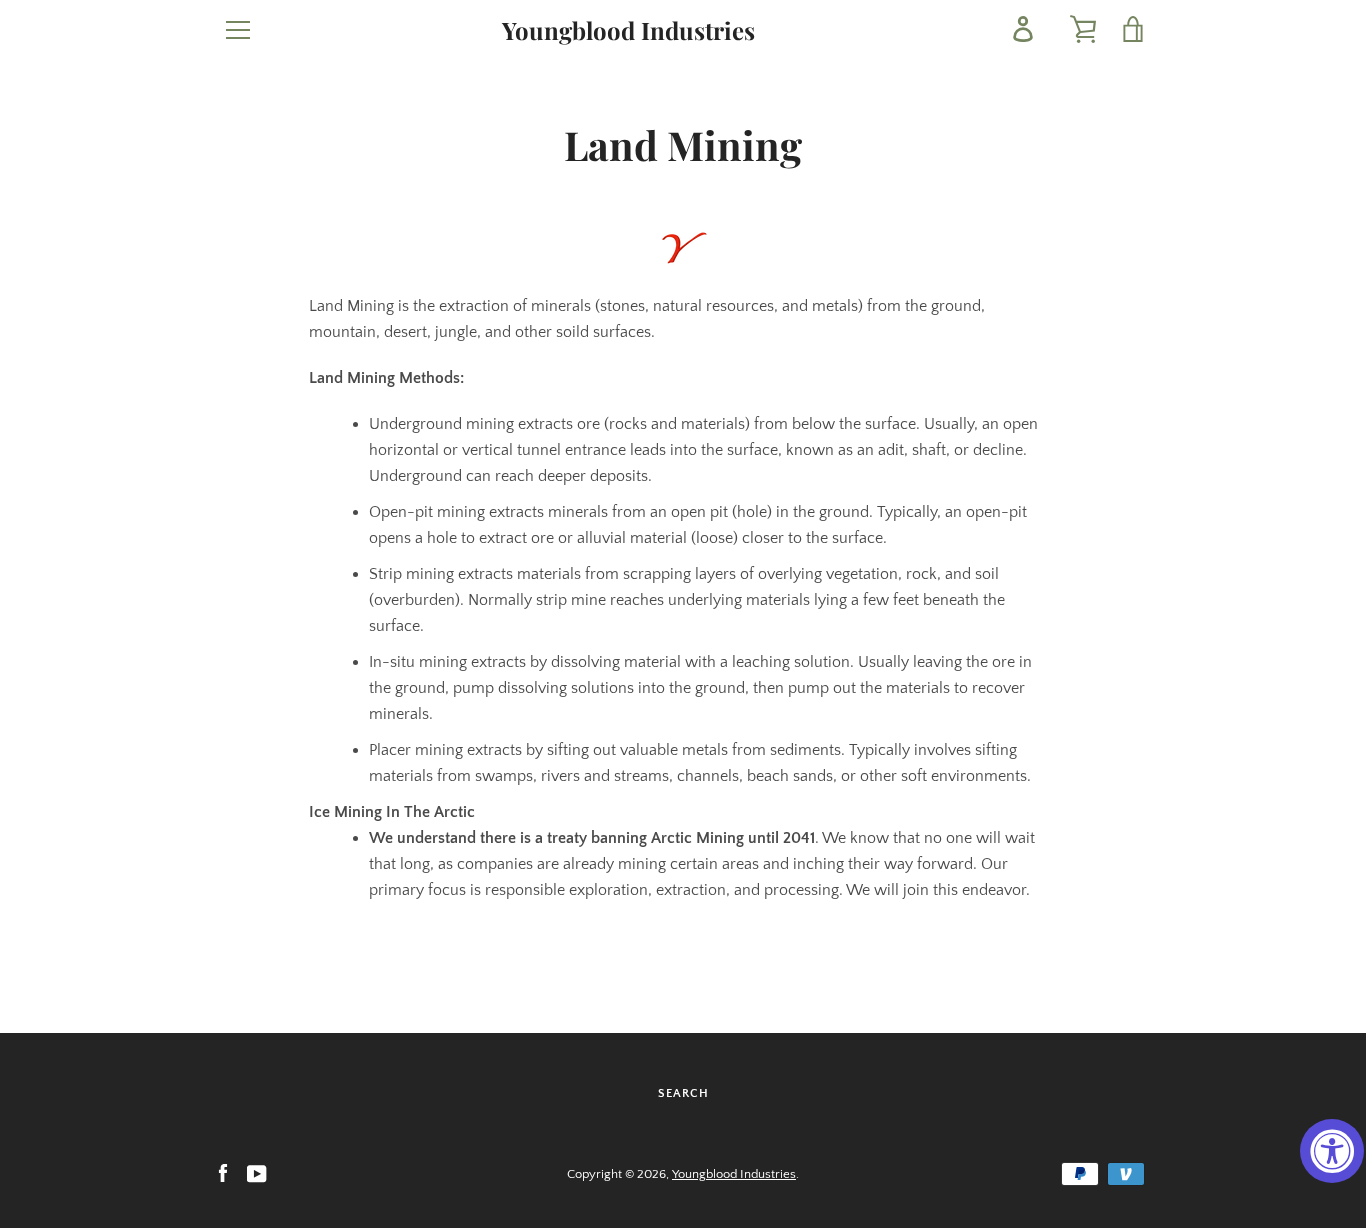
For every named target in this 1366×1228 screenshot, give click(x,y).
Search (683, 1093)
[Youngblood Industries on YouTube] (257, 1173)
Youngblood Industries (628, 30)
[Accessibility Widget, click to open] (1332, 1151)
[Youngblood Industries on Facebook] (223, 1173)
